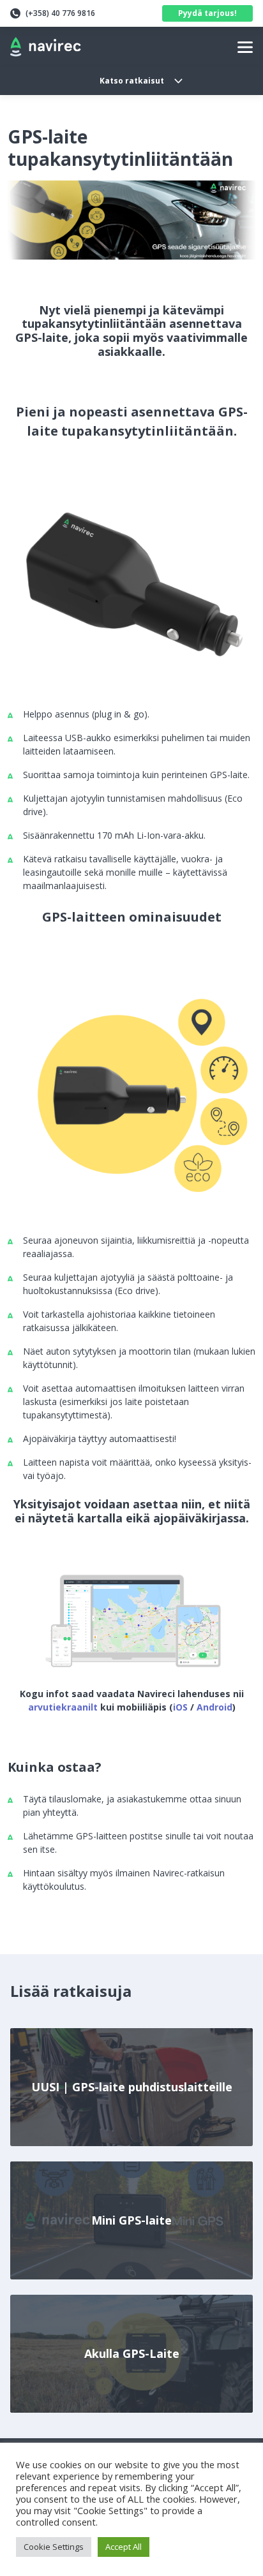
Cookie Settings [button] (54, 2547)
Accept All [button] (124, 2547)
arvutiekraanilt (63, 1707)
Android (214, 1707)
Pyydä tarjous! (207, 13)
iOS (182, 1707)
